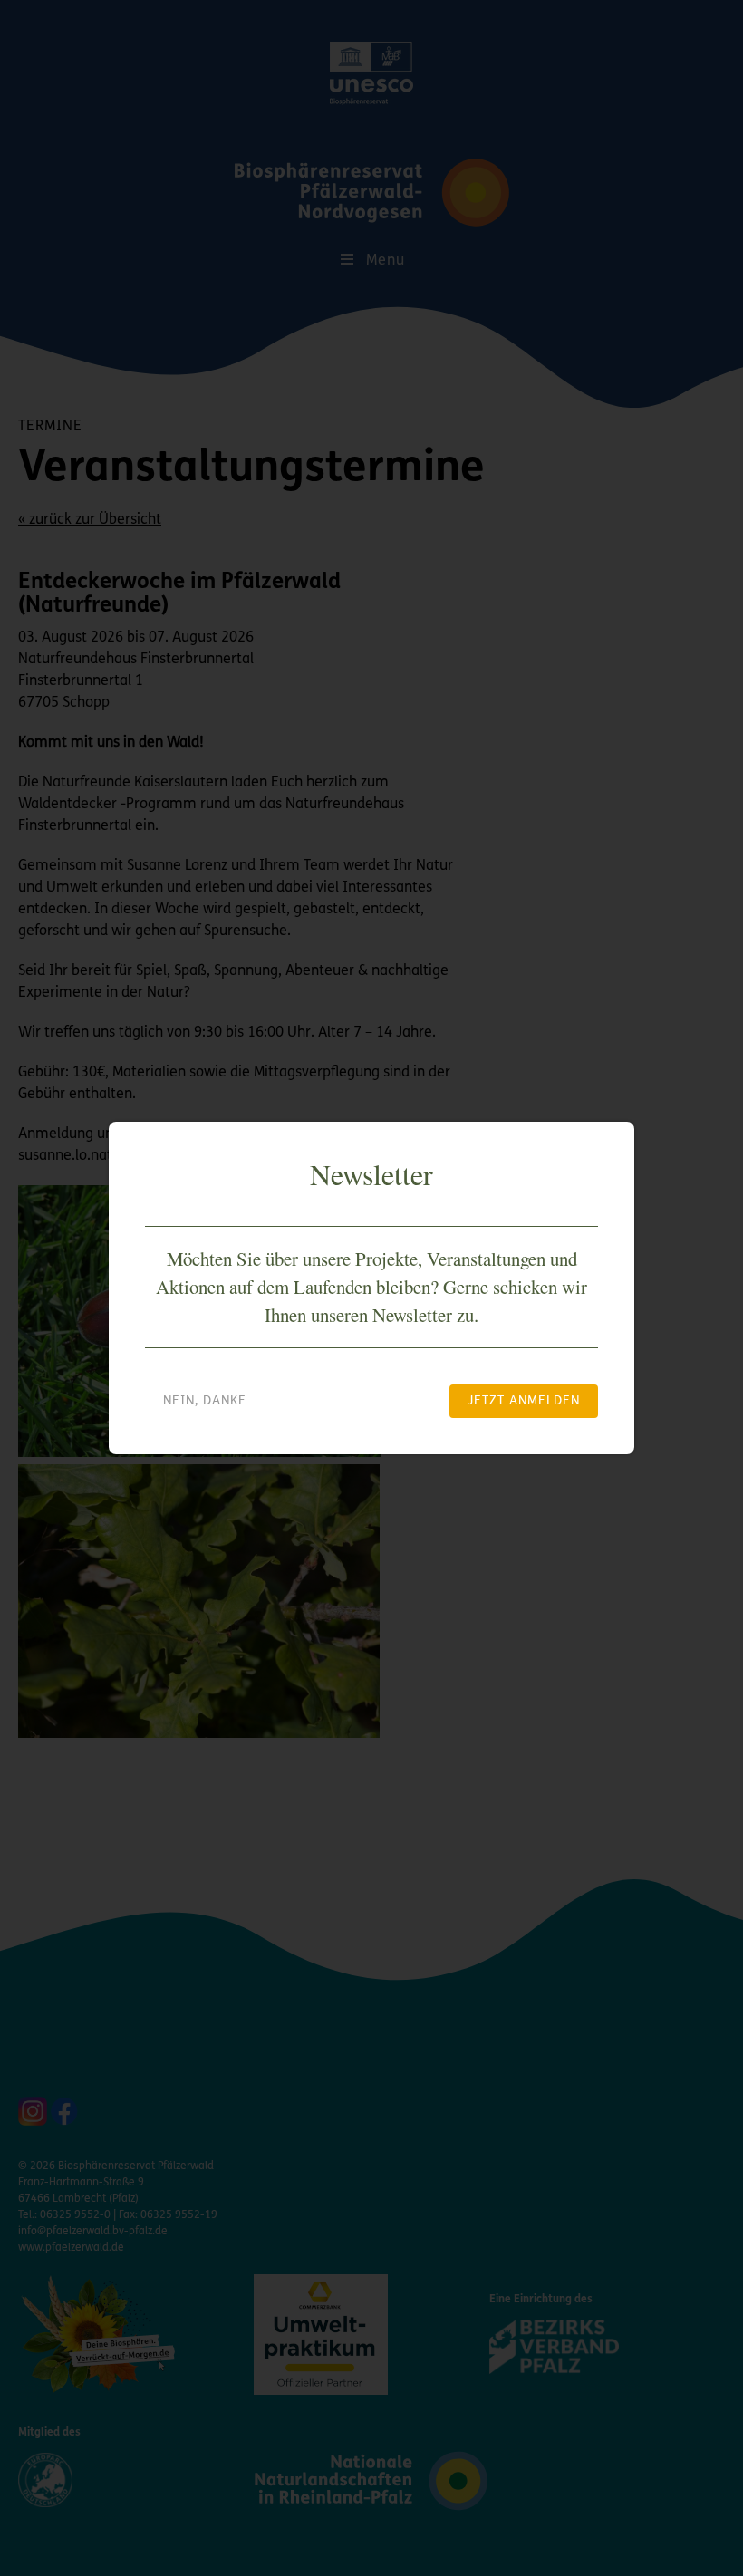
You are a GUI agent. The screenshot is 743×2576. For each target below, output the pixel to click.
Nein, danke (205, 1401)
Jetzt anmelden (524, 1401)
